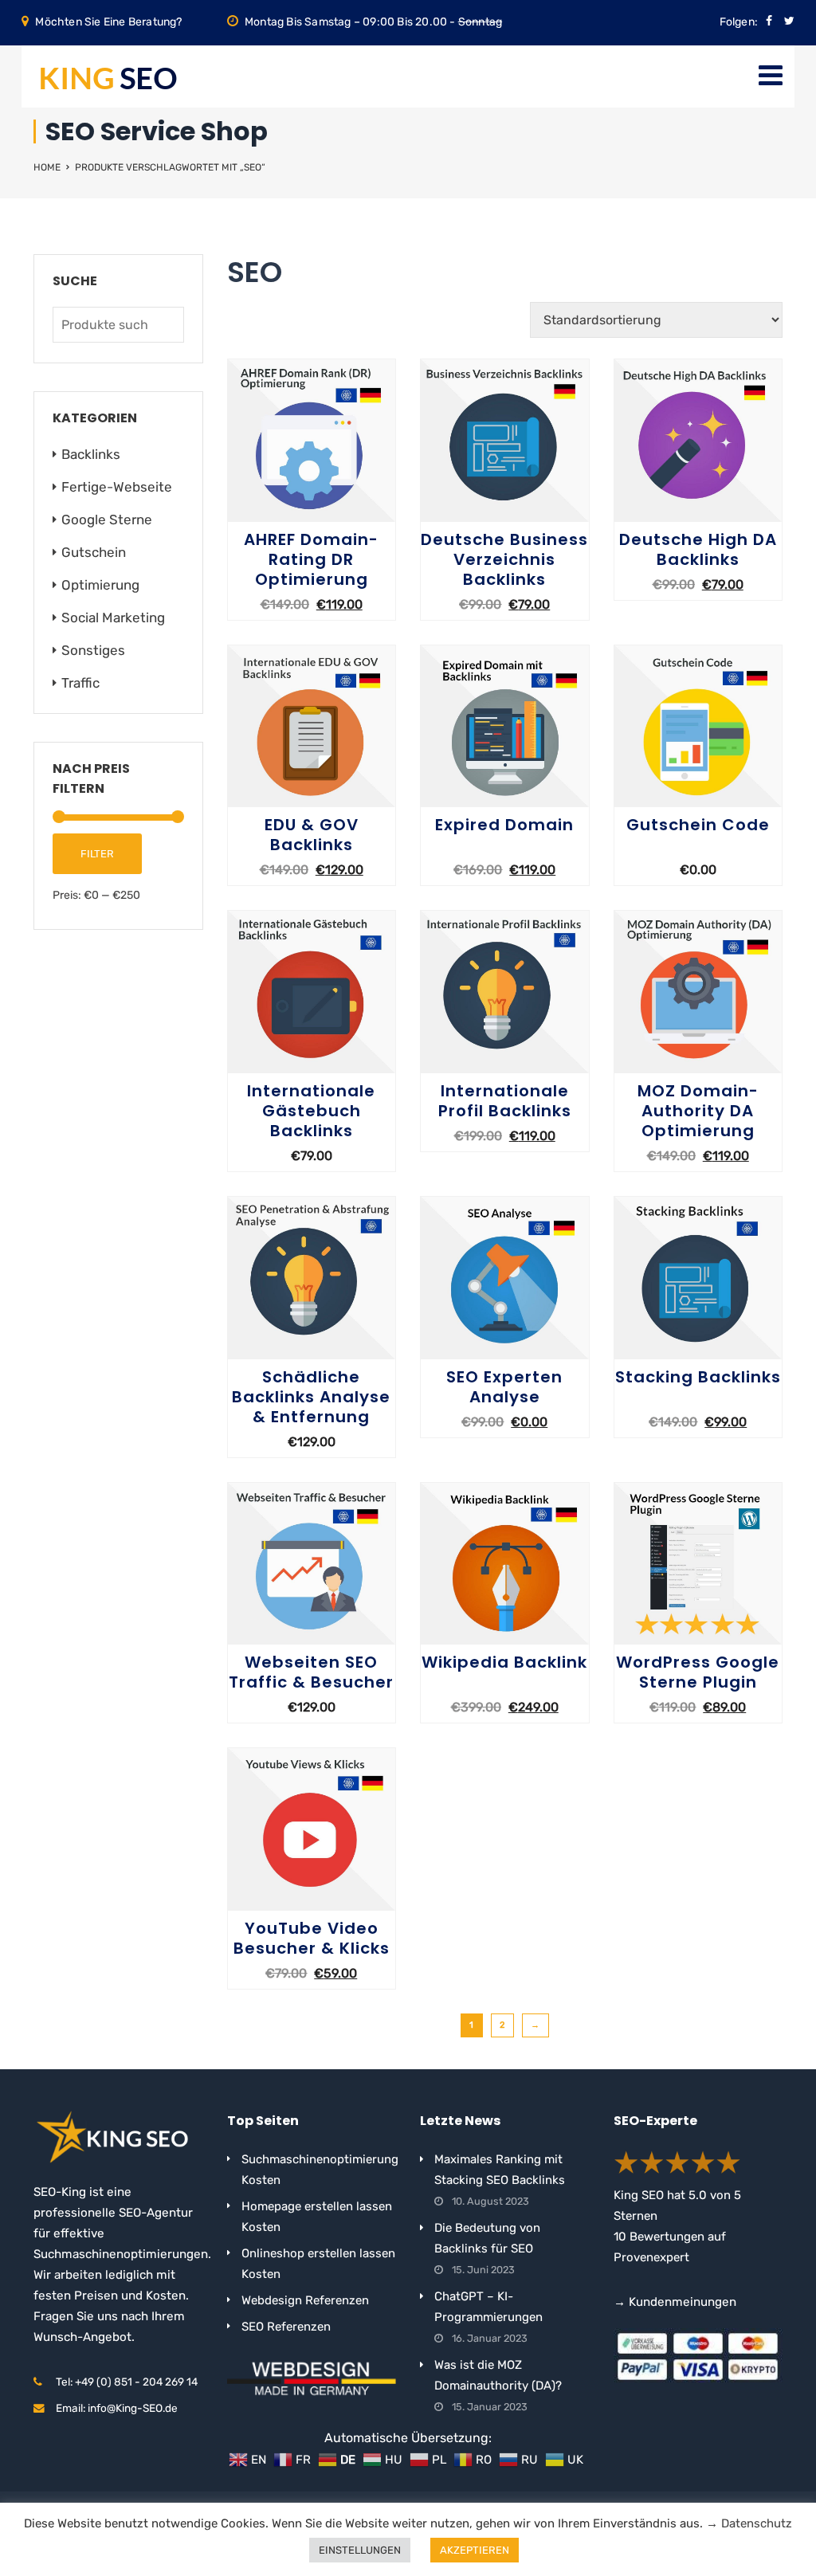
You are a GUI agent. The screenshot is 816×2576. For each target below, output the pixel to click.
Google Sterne (107, 520)
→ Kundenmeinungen (675, 2302)
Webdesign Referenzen (305, 2300)
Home (47, 167)
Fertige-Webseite (117, 487)
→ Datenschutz (749, 2523)
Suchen (168, 325)
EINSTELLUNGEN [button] (360, 2550)
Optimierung (100, 585)
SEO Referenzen (286, 2327)
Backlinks (91, 454)
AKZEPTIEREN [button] (475, 2550)
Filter (97, 854)
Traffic (80, 683)
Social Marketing (113, 618)
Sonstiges (93, 650)
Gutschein (94, 552)
